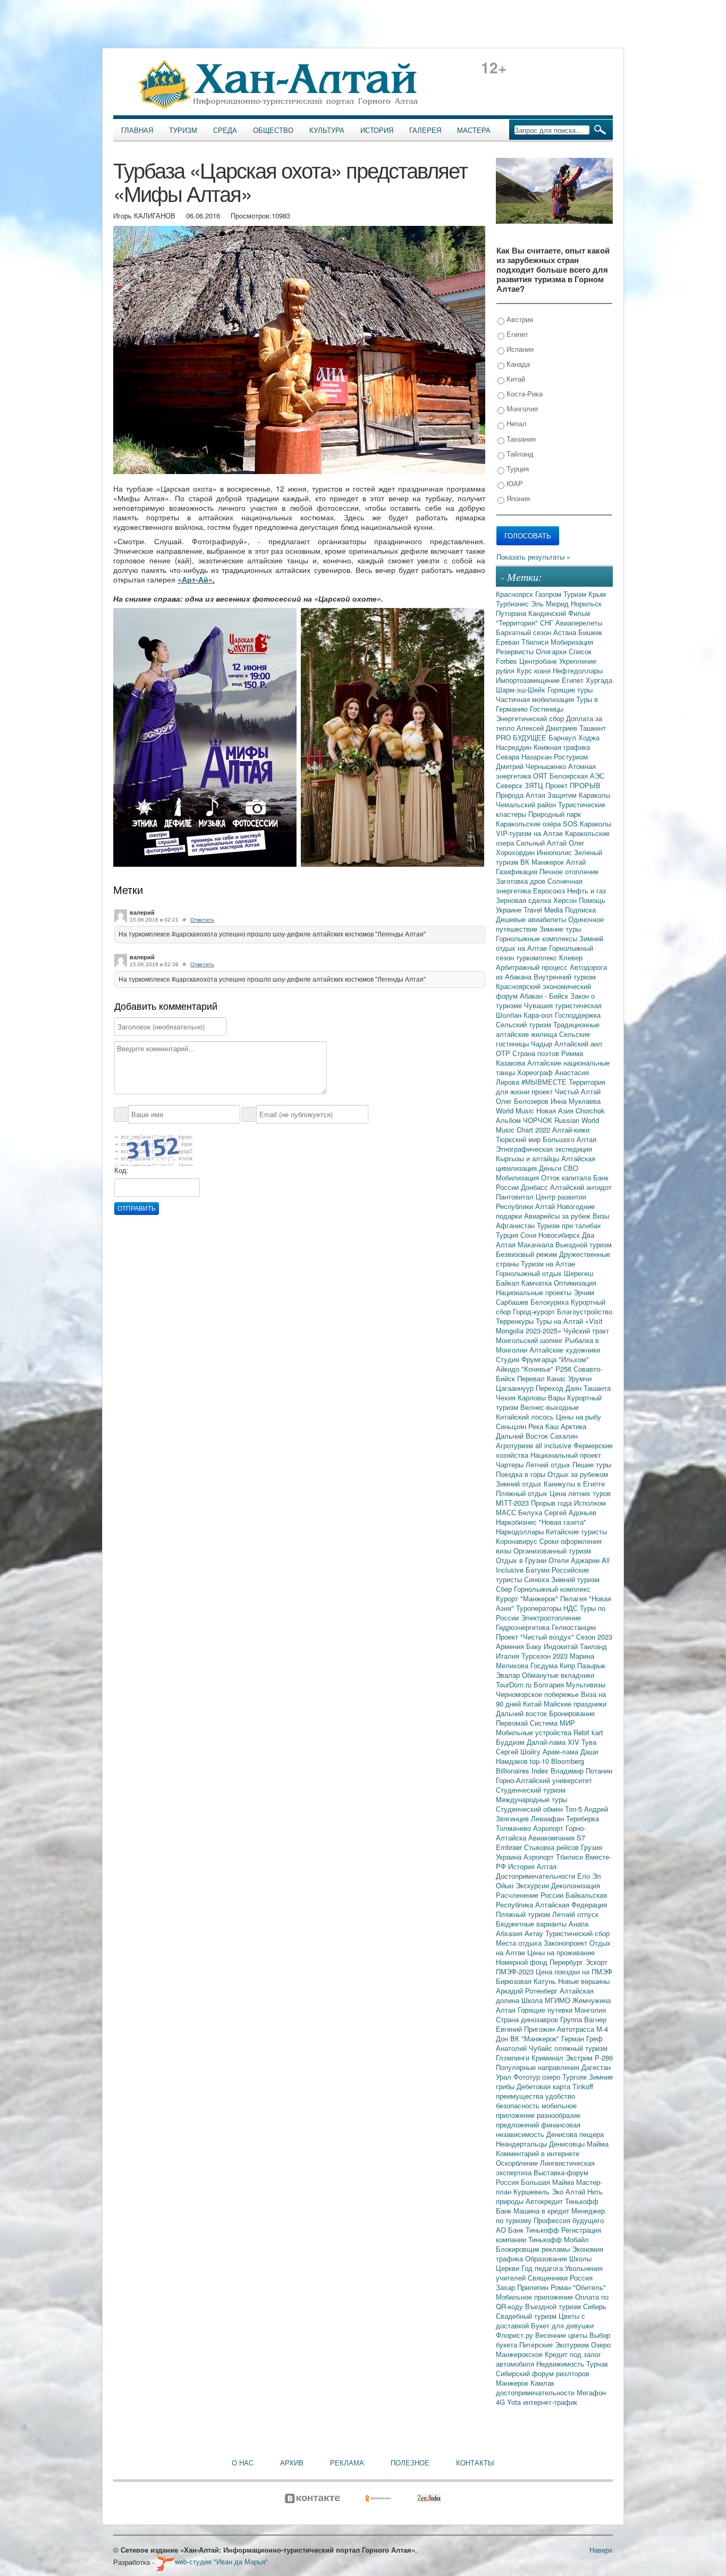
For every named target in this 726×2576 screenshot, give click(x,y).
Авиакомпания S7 (557, 1838)
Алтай (576, 862)
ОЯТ (541, 776)
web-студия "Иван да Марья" (221, 2561)
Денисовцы (568, 2144)
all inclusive (554, 1445)
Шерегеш (579, 1273)
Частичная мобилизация (536, 699)
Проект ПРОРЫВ (573, 785)
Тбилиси (536, 642)
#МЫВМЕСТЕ (545, 1082)
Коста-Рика (524, 394)
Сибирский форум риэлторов (543, 2373)
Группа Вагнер (583, 2019)
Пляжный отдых (523, 1493)
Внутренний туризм (565, 977)
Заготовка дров (522, 881)
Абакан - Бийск (545, 996)
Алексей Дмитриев (548, 728)
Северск (510, 785)
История (377, 130)
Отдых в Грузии (522, 1560)
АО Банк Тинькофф (529, 2230)
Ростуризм (571, 757)
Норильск (586, 603)
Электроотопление (551, 1618)
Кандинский (548, 613)
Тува (589, 1742)
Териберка (583, 1818)
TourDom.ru (515, 1684)
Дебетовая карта (544, 2086)
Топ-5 (575, 1809)
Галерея (425, 130)
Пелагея (575, 1598)
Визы (601, 1216)
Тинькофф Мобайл (559, 2239)
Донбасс (535, 1187)
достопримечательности (536, 2392)
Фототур (528, 2077)
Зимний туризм (575, 1579)
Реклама (347, 2463)
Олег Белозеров (523, 1101)
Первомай (513, 1723)
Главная (137, 130)
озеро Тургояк (565, 2077)
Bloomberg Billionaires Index (540, 1766)
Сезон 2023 (594, 1637)
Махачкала (537, 1244)
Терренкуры (516, 1321)
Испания (519, 349)
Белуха (531, 1512)
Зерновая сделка (525, 900)
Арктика (573, 1426)
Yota (515, 2402)
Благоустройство (585, 1311)
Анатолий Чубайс (525, 2048)
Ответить (202, 920)
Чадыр (543, 1044)
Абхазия (510, 1933)
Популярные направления (539, 2067)
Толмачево (514, 1828)
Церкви (509, 2268)
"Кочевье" (538, 1369)
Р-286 (604, 2058)
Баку (535, 1646)
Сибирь (595, 2306)
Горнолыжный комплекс (552, 1589)
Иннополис (555, 852)
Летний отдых (549, 1464)
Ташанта (597, 1388)
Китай (515, 379)
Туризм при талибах (569, 1225)
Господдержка (578, 1015)
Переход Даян (560, 1388)
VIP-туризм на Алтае (530, 833)
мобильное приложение (536, 2110)
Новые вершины (584, 1981)
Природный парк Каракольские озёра (538, 819)
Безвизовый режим (527, 1254)
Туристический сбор (577, 1933)
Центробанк (539, 661)
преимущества (521, 2096)
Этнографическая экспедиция (544, 1149)
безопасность (519, 2105)
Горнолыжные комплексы (538, 938)
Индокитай (562, 1646)
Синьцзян (512, 1426)
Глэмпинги (514, 2058)
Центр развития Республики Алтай (541, 1201)
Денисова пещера (575, 2134)
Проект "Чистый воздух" (536, 1637)
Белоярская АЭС (577, 776)
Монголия (521, 408)
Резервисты (516, 651)
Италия (509, 1656)
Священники (549, 2278)
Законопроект (567, 1943)
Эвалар (509, 1675)
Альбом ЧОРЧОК (525, 1120)
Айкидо (509, 1369)
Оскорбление (518, 2163)
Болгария (550, 1684)
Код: (121, 1171)
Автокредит (545, 2201)
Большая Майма (548, 2182)
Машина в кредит (542, 2211)
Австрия (519, 319)
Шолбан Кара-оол (525, 1015)
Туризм (183, 130)
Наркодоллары (521, 1531)
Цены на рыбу (579, 1417)
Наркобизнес (517, 1522)
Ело (585, 1876)
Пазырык (591, 1665)
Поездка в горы (522, 1474)
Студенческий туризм (531, 1790)
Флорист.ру (516, 2335)
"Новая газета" (563, 1522)
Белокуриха (551, 1302)
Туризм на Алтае (548, 1264)
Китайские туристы (576, 1531)
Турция (517, 468)
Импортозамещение (529, 680)
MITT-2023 (513, 1503)
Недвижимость (561, 2364)
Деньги (551, 1168)
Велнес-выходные (550, 1407)
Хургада (599, 680)
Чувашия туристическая (563, 1005)
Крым (597, 594)
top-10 (541, 1761)
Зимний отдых (520, 1484)
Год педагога (543, 2268)
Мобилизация (518, 1177)
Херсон (566, 900)
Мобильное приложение (535, 2297)
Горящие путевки (546, 2010)
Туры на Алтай (560, 1321)
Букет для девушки (562, 2325)
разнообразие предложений (538, 2120)
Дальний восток (522, 1713)
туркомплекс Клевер (549, 957)
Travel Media (544, 910)
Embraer (510, 1847)
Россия (581, 2278)
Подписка (580, 910)
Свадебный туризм (527, 2316)
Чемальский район (527, 804)
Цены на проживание (561, 1952)
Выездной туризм (584, 1244)
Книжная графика (562, 747)
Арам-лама (562, 1751)
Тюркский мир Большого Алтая (546, 1139)
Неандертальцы (522, 2144)
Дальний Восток (523, 1436)
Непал (516, 423)
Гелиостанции (574, 1627)
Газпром (549, 594)
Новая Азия (556, 1110)
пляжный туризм (581, 2048)
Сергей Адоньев (570, 1512)
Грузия (592, 1847)
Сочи (529, 1235)
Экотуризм (573, 2345)
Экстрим (580, 2058)
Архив (292, 2463)
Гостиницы (547, 709)
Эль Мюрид (551, 603)
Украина (510, 1857)
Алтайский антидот (581, 1187)
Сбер (505, 1589)
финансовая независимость (538, 2129)
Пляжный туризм (524, 1914)
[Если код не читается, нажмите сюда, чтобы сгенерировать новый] (154, 1150)
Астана (566, 632)
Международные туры (531, 1799)
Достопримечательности (537, 1876)
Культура (327, 130)
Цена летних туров (580, 1493)
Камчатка (538, 1283)
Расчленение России (531, 1895)
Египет (516, 334)
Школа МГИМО (547, 2000)
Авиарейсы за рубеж (558, 1216)
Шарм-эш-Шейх (522, 690)
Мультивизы (586, 1684)
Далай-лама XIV (554, 1742)
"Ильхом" (574, 1359)
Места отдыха (520, 1943)
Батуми (539, 1570)
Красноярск (516, 594)
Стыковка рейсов (552, 1847)
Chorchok (590, 1110)
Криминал (548, 2058)
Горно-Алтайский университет (544, 1780)
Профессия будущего (569, 2220)
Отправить (137, 1209)
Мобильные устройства (535, 1732)
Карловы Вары (542, 1397)
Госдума (545, 1665)
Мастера (474, 130)
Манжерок (513, 2383)
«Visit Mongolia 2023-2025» (549, 1326)
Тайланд (519, 454)
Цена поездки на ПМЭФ (574, 1971)
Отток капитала (567, 1177)
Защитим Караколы (579, 795)
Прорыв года (552, 1503)
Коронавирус (518, 1541)
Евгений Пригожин (526, 2029)
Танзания (520, 439)
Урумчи (580, 1378)
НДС (572, 1608)
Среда (225, 130)
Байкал (509, 1283)
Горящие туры (570, 690)
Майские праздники (575, 1704)
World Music (516, 1110)
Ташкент (593, 728)
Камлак (542, 2383)
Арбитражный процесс (533, 967)
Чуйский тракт (586, 1331)
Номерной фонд (523, 1962)
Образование (547, 2258)
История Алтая (532, 1866)
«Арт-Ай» (195, 579)
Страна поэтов (537, 1053)
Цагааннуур (516, 1388)
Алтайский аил (578, 1044)
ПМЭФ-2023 (516, 1971)
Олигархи (552, 651)
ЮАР (514, 483)
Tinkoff (583, 2086)
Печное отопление (569, 871)
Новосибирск (560, 1235)
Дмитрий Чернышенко (532, 766)
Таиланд (593, 1646)
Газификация (518, 871)
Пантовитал (516, 1197)
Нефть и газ (586, 890)
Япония (517, 498)
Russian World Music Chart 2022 (547, 1125)
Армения (511, 1646)
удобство (560, 2096)
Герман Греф (582, 2038)
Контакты (475, 2463)
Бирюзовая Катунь (527, 1981)
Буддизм (511, 1742)
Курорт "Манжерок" (528, 1598)
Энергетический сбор (531, 718)
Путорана (512, 613)
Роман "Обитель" (578, 2287)
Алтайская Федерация (571, 1904)
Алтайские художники (565, 1350)
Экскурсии (533, 1885)
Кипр (568, 1665)
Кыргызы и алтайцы (529, 1158)
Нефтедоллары (578, 670)
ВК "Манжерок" (536, 2038)
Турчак (597, 2364)
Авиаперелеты (579, 623)
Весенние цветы (562, 2335)
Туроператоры (540, 1608)
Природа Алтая (522, 795)
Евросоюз (550, 890)
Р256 (564, 1369)
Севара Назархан (525, 757)
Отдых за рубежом (578, 1474)
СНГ (548, 623)
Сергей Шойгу (519, 1751)
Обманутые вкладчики (558, 1675)
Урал (505, 2077)
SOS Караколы (587, 824)
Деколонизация (576, 1885)
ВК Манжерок (543, 862)
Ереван (509, 642)
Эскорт (596, 1962)
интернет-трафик (550, 2402)
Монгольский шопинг (530, 1340)
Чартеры (511, 1464)
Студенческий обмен (530, 1809)
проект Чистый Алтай (566, 1091)
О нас (243, 2463)
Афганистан (516, 1225)
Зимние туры (560, 929)
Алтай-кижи (571, 1130)
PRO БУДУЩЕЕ (522, 737)
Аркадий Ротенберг (528, 1991)
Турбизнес (513, 603)
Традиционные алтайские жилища (548, 1029)
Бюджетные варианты (532, 1924)
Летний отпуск (575, 1914)
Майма (598, 2144)
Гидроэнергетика (524, 1627)
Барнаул (563, 737)
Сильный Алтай (542, 843)
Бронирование (572, 1713)
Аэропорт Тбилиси (554, 1857)
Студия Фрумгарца (527, 1359)
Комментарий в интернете (538, 2153)
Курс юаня (535, 670)
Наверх (601, 2550)
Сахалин (564, 1436)
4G (501, 2402)
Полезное (410, 2463)
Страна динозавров (528, 2019)
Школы (580, 2258)
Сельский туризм (525, 1024)
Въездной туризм (554, 2306)
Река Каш (544, 1426)
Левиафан (548, 1818)
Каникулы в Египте (574, 1484)
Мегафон (591, 2392)
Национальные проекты (535, 1292)
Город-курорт (535, 1311)
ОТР (504, 1053)
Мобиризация (572, 642)
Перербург (567, 1962)
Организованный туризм (552, 1551)
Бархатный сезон (525, 632)
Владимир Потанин (581, 1771)
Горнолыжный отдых (530, 1273)
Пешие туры (592, 1464)
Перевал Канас (543, 1378)
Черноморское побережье (538, 1694)
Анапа (579, 1924)
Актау (535, 1933)
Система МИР (552, 1723)
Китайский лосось (526, 1417)
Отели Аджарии (575, 1560)
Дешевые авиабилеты (532, 919)
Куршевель (533, 2191)
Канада (517, 364)
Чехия (507, 1397)
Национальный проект (566, 1455)
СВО (571, 1168)
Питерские (537, 2345)
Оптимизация (575, 1283)
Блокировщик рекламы (534, 2249)
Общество (273, 130)
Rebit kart (588, 1732)
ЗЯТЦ (535, 785)
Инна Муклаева (576, 1101)
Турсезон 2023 (546, 1656)
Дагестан (596, 2067)
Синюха (538, 1579)
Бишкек (590, 632)
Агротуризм (516, 1445)
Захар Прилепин (523, 2287)
